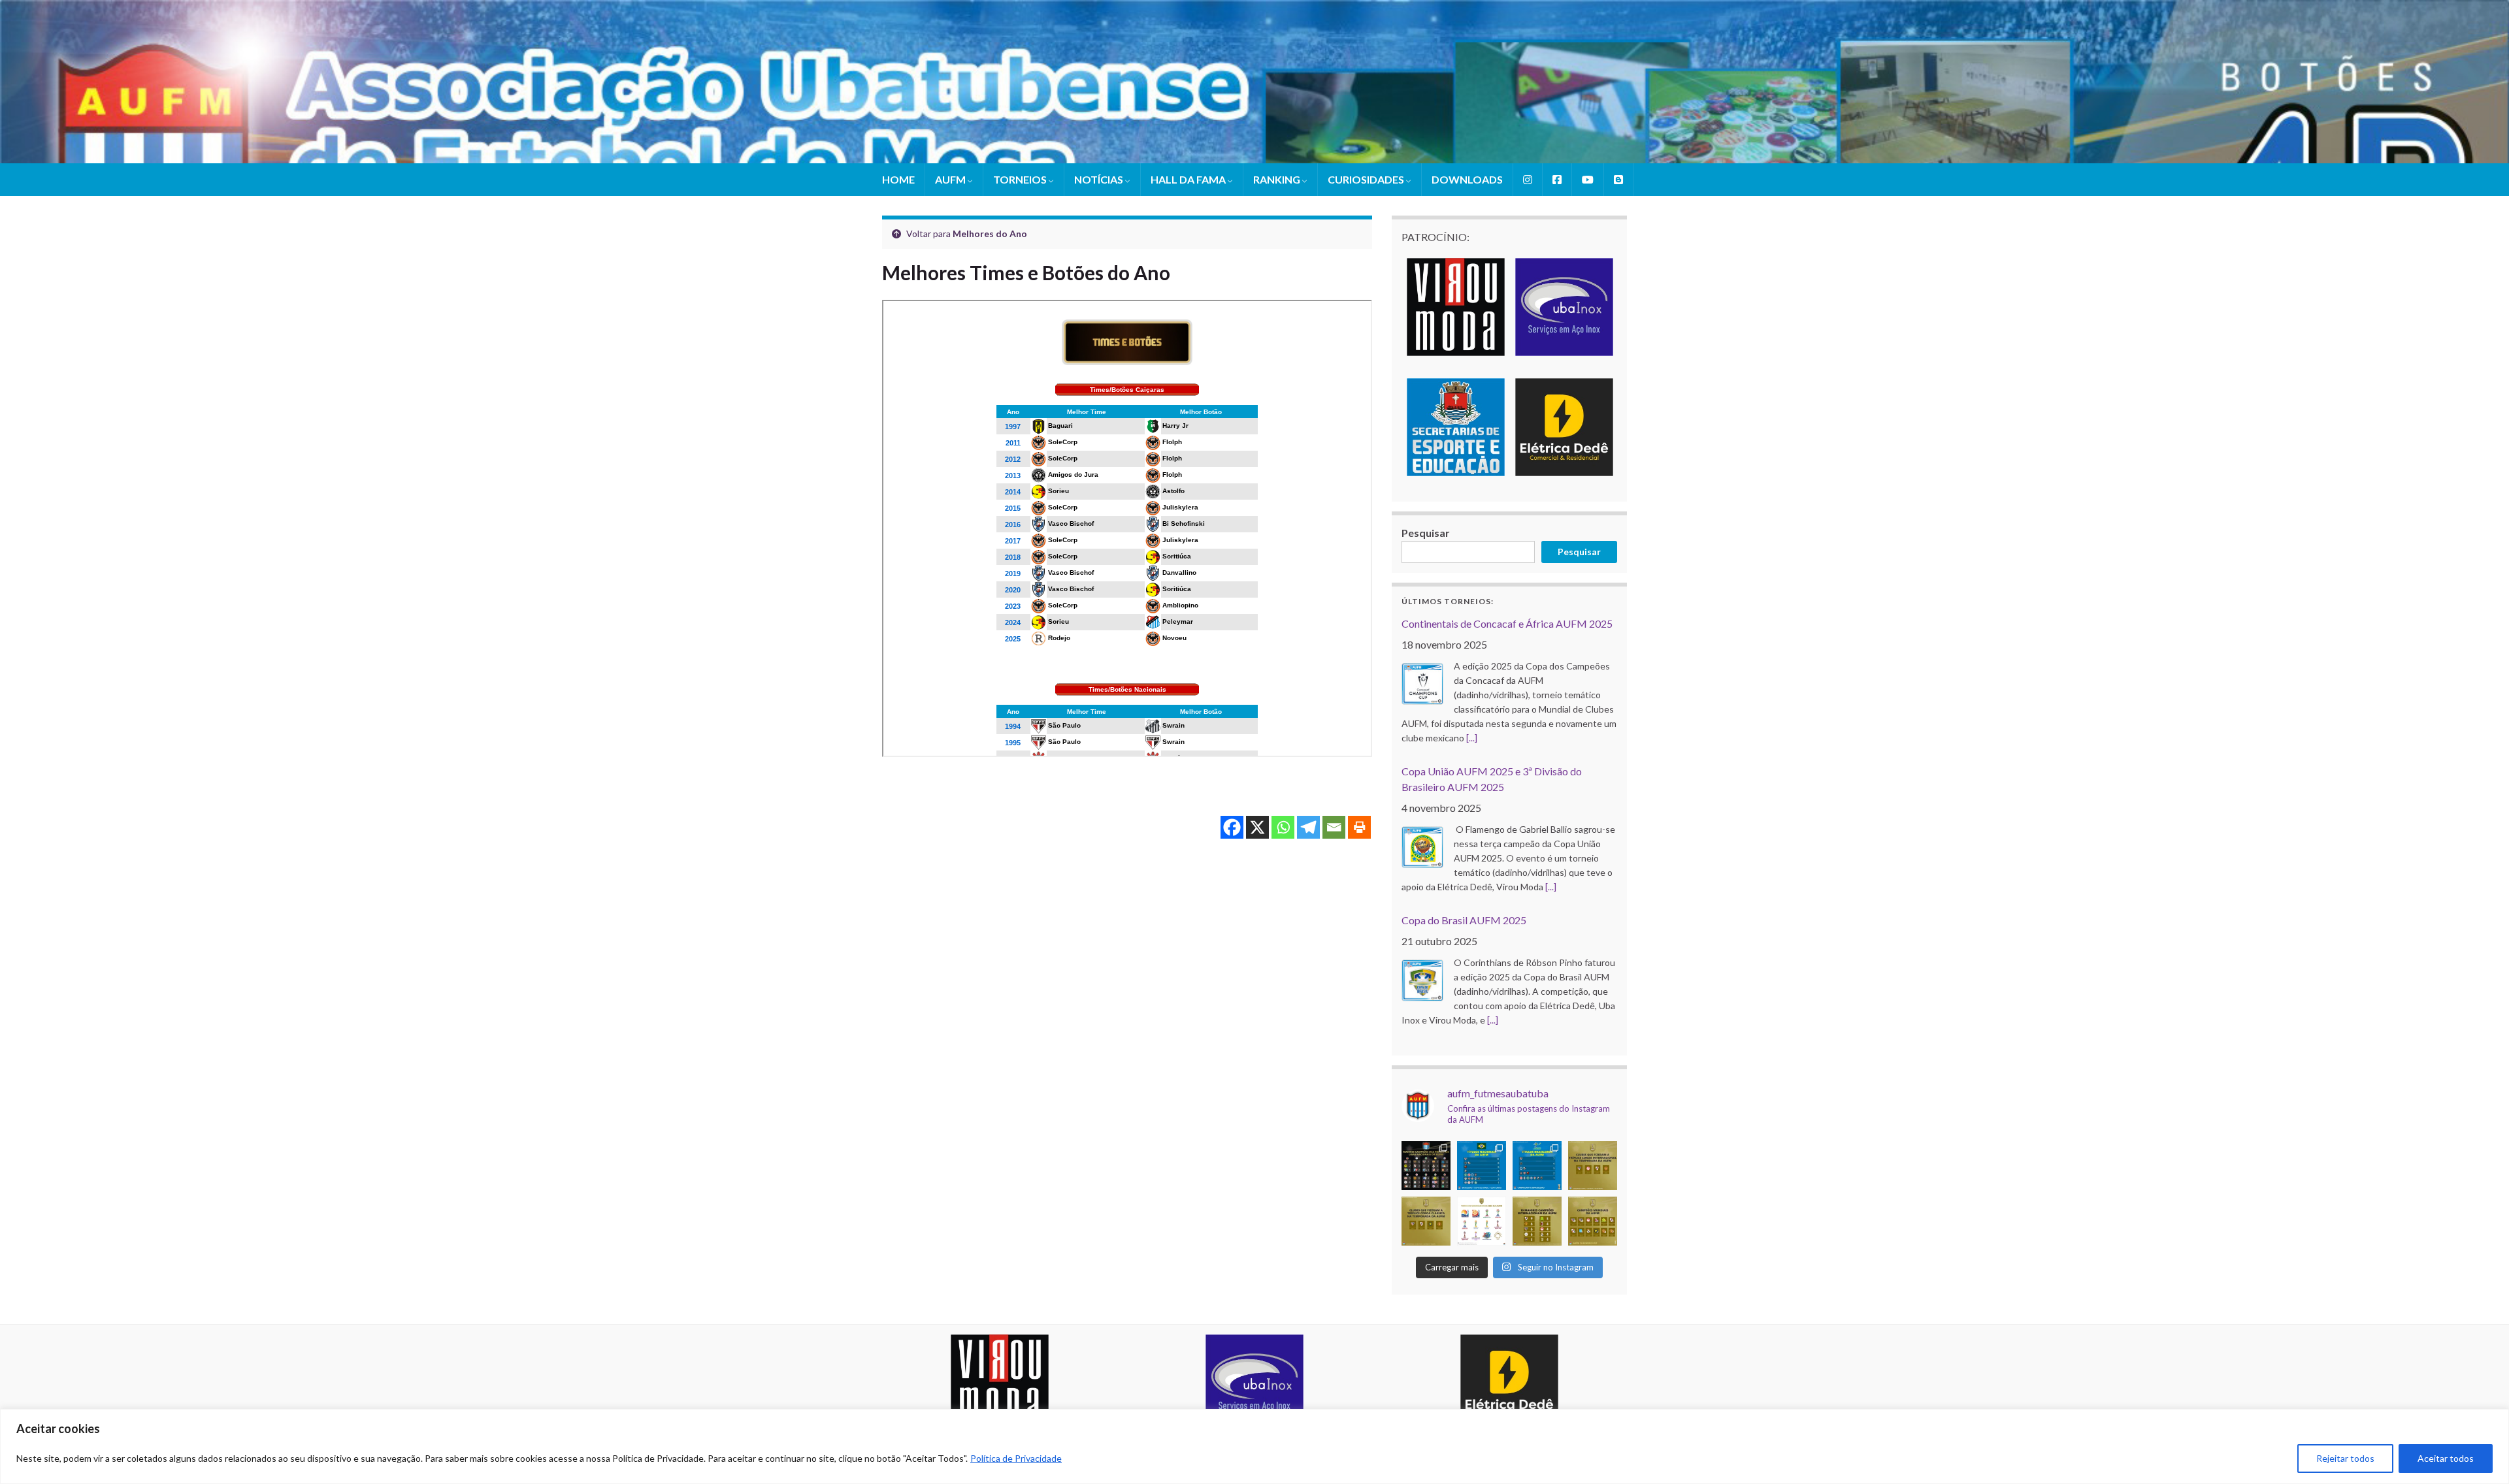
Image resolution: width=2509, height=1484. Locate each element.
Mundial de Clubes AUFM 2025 (1473, 906)
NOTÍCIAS (1100, 179)
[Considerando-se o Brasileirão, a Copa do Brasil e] (1482, 1165)
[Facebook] (1232, 827)
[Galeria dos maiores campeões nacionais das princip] (1426, 1165)
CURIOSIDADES (1367, 179)
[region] (1254, 1446)
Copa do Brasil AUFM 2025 (1464, 772)
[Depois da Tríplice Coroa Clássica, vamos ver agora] (1593, 1165)
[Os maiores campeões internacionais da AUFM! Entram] (1537, 1220)
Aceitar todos (2446, 1458)
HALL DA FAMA (1189, 179)
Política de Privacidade (1016, 1458)
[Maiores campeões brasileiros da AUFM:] (1537, 1165)
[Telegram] (1308, 827)
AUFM (951, 179)
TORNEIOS (1021, 179)
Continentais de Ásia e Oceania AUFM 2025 (1500, 1039)
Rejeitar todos (2345, 1458)
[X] (1257, 827)
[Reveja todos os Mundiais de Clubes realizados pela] (1482, 1220)
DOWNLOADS (1467, 179)
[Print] (1359, 827)
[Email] (1334, 827)
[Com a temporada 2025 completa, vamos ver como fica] (1593, 1220)
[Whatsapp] (1283, 827)
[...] (1551, 739)
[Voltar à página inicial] (1254, 82)
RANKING (1278, 179)
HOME (898, 179)
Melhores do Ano (990, 234)
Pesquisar (1426, 533)
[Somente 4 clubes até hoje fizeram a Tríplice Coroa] (1426, 1220)
